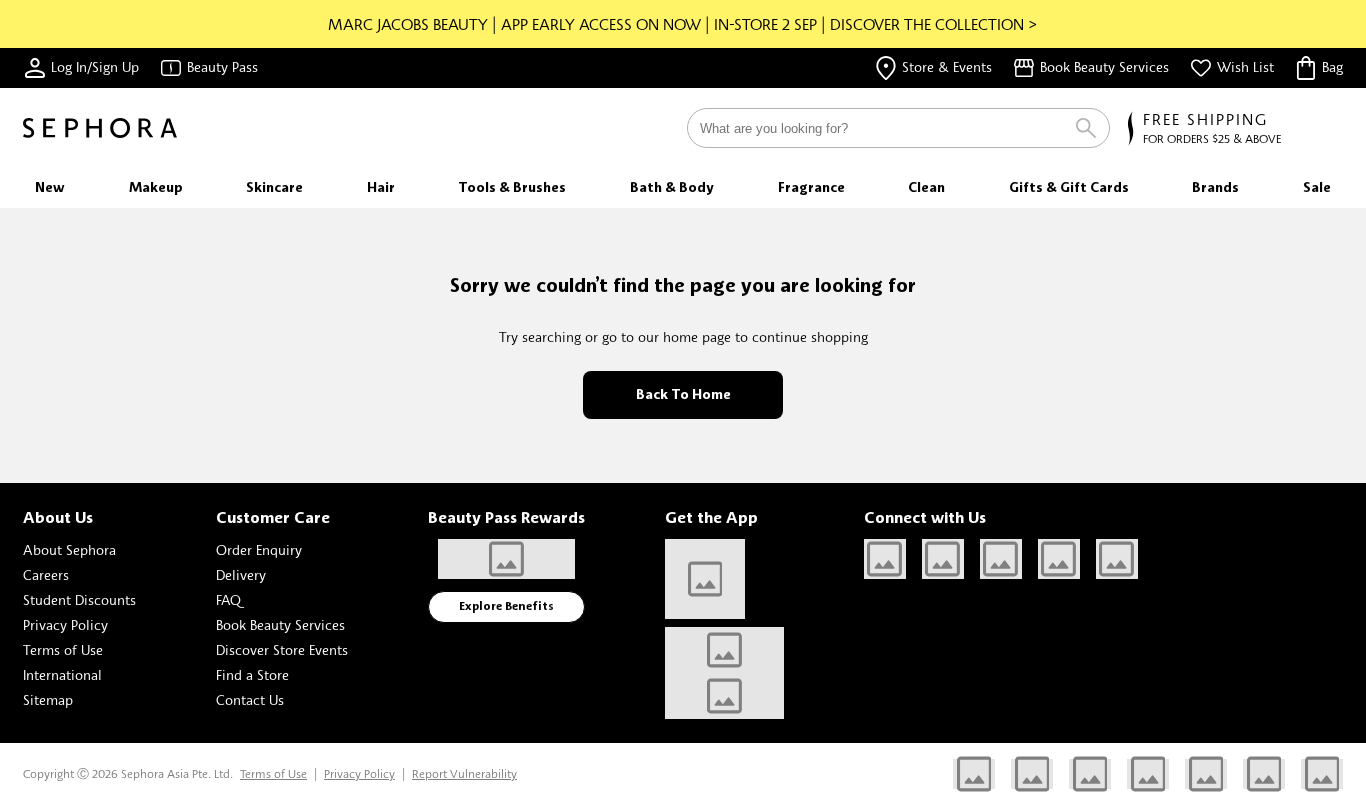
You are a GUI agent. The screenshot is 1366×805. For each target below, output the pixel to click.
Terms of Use (63, 649)
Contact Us (250, 699)
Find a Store (252, 674)
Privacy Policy (65, 624)
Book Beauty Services (280, 624)
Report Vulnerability (464, 773)
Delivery (241, 574)
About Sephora (69, 549)
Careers (46, 574)
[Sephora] (100, 128)
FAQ (228, 599)
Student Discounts (79, 599)
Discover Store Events (282, 649)
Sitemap (48, 699)
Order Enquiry (259, 549)
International (62, 674)
